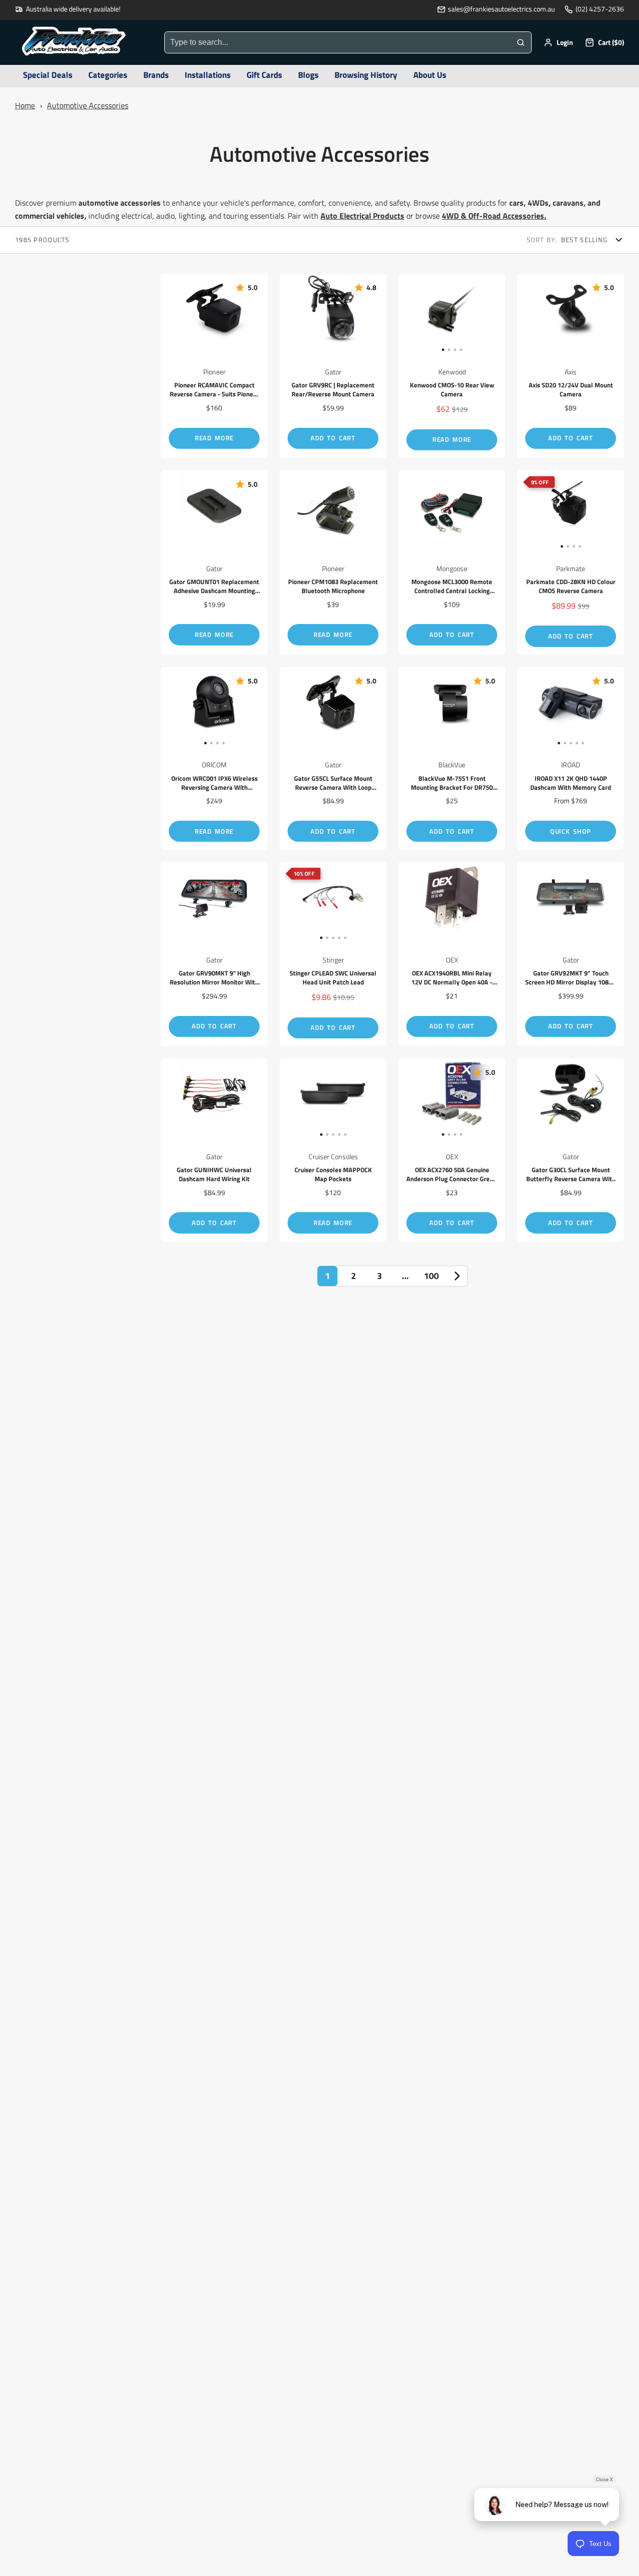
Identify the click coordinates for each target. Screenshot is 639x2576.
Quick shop (571, 831)
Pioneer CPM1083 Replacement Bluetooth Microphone (333, 563)
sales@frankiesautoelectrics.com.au (501, 9)
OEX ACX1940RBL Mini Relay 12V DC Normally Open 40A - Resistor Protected (452, 954)
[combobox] (337, 42)
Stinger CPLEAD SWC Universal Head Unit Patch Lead (333, 954)
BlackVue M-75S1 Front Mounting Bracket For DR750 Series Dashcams (452, 759)
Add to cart (333, 438)
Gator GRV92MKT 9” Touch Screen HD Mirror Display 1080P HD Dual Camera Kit (571, 954)
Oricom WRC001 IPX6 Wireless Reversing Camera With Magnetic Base (214, 759)
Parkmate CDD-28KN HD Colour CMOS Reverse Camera (571, 563)
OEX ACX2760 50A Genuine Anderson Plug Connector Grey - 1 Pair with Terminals (452, 1150)
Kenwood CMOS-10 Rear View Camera (452, 366)
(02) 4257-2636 (600, 9)
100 (431, 1276)
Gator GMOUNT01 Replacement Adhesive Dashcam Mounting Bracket (214, 563)
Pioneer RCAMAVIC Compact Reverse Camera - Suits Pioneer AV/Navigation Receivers (214, 366)
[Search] (521, 42)
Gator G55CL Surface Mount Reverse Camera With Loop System (333, 759)
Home (25, 105)
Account (558, 42)
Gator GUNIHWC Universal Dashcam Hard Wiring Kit (214, 1150)
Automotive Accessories (88, 105)
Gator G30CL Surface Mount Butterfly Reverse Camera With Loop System (571, 1150)
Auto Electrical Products (362, 216)
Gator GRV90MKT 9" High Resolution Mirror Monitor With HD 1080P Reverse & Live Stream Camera (214, 954)
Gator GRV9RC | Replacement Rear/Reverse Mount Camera (333, 366)
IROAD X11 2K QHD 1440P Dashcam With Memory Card (571, 759)
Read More (214, 438)
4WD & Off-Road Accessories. (494, 216)
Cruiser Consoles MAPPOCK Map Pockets (333, 1150)
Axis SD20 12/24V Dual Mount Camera (571, 366)
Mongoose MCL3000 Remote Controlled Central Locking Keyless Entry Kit (452, 563)
